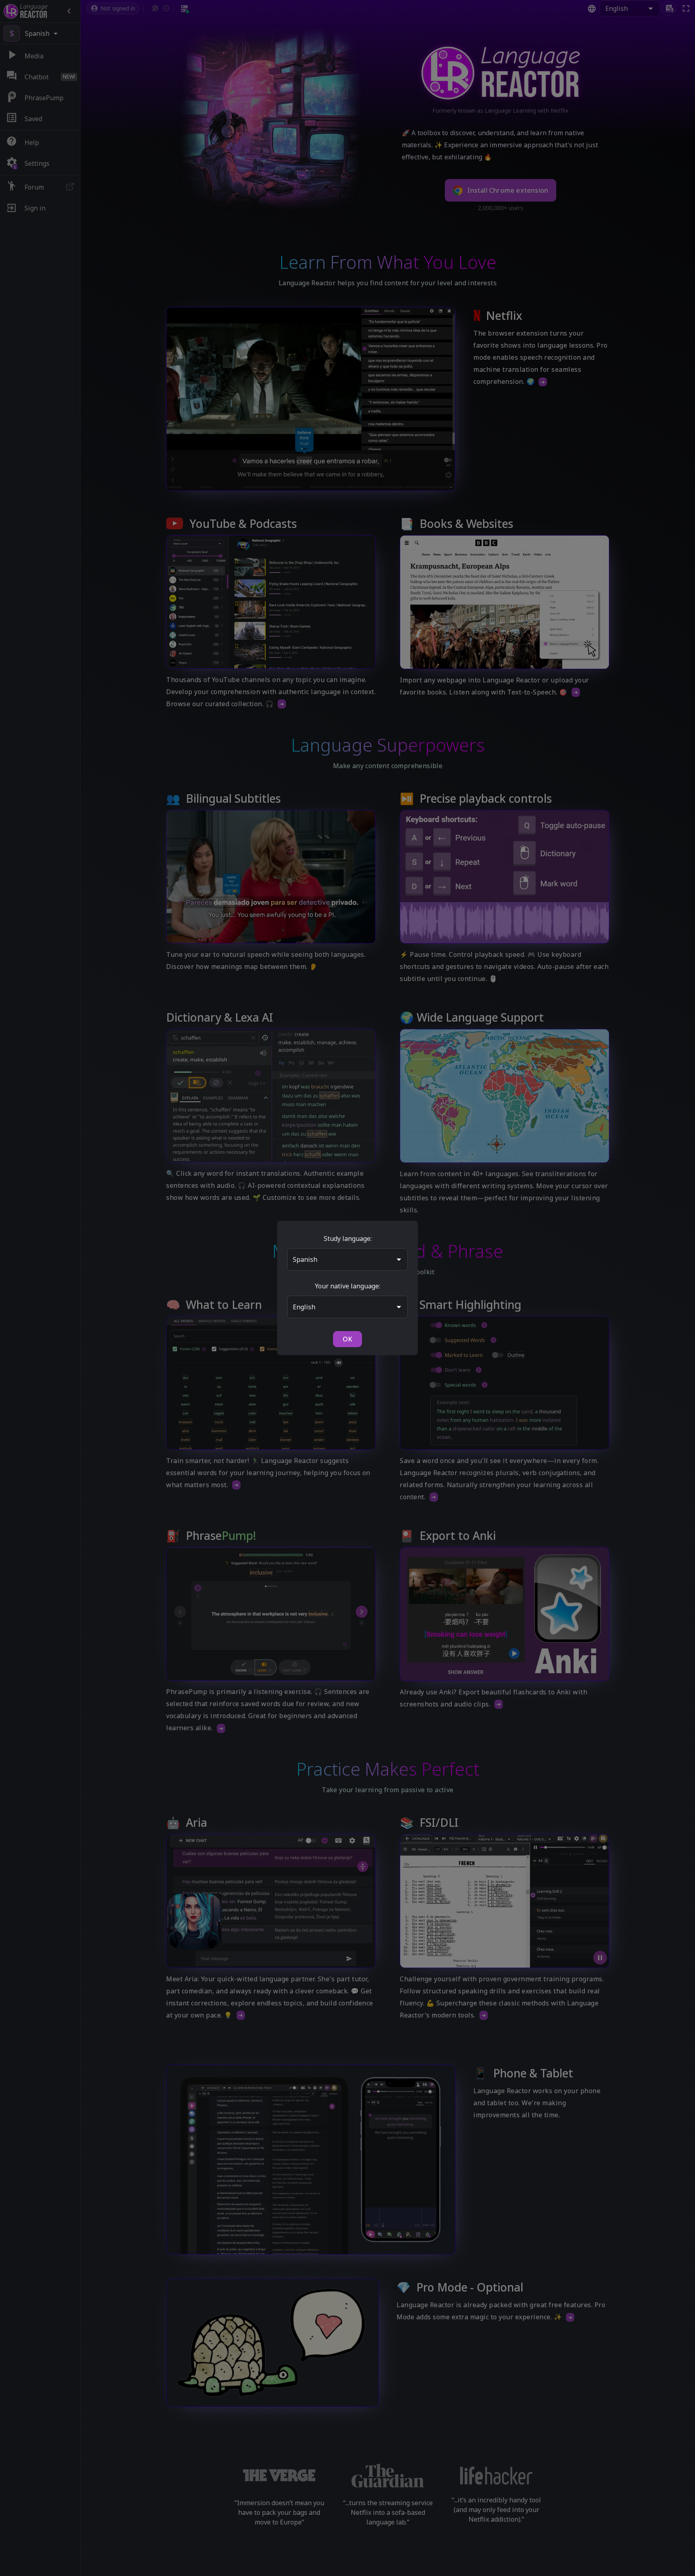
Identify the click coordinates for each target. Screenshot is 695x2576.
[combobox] (341, 1259)
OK (347, 1339)
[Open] (399, 1259)
